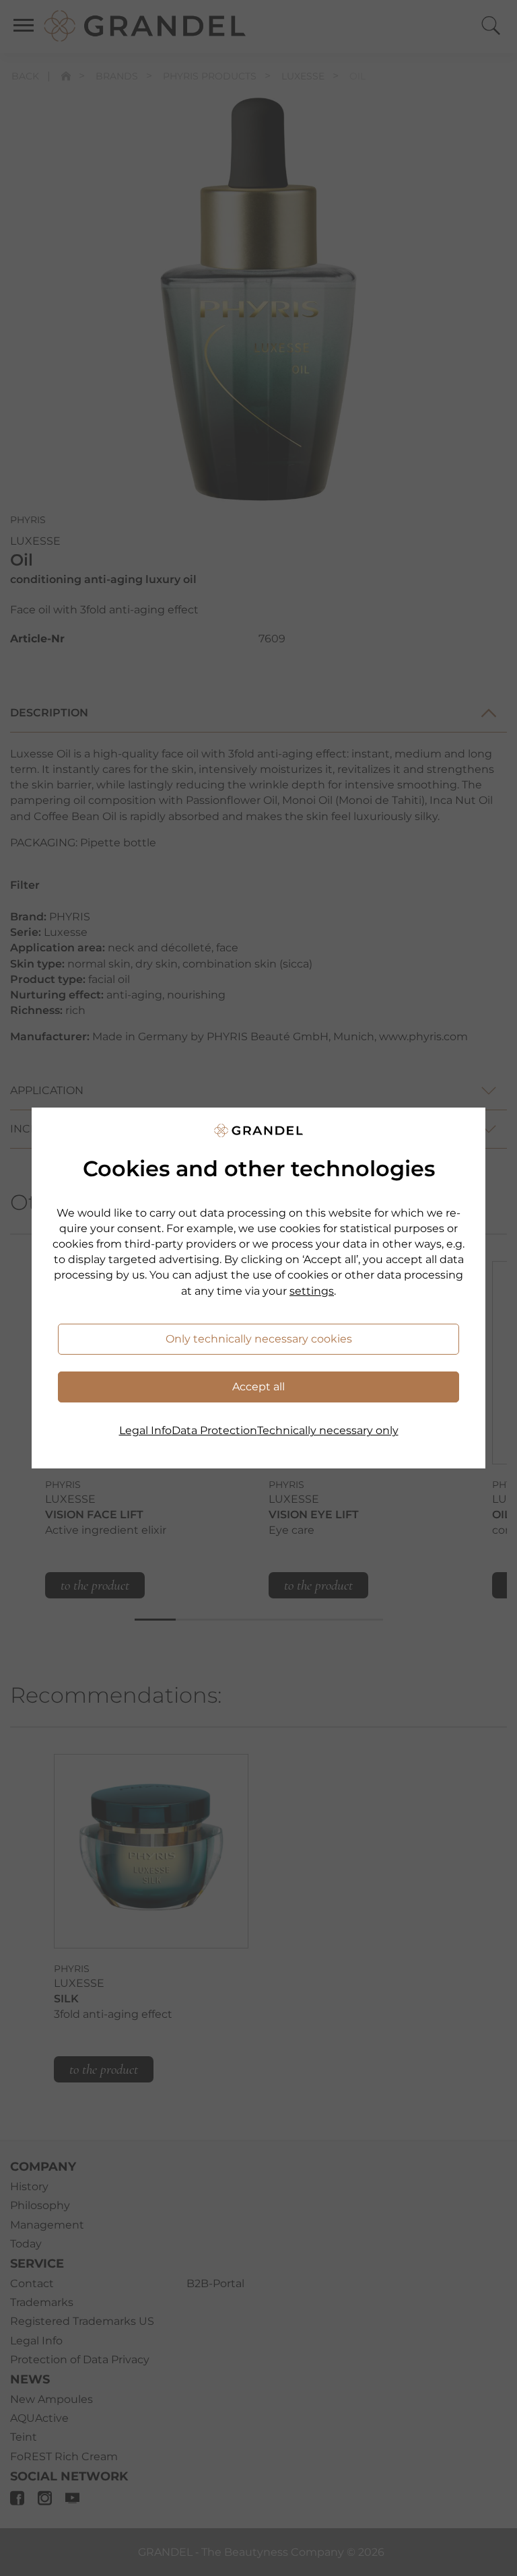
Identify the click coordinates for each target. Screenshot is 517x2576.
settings (312, 1291)
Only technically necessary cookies (259, 1339)
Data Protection (214, 1430)
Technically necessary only (328, 1430)
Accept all (258, 1387)
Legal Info (145, 1430)
